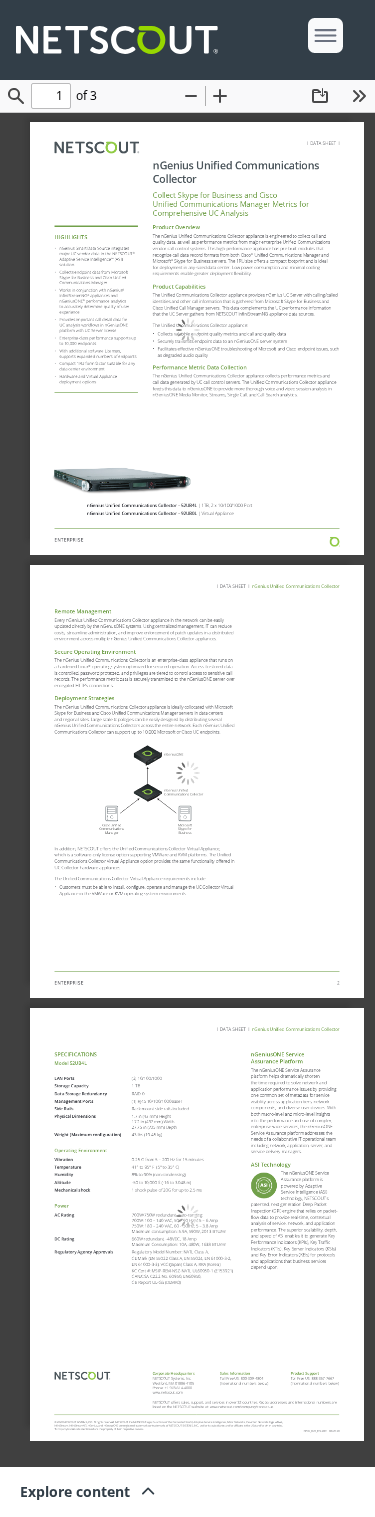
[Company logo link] (123, 40)
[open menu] (325, 35)
